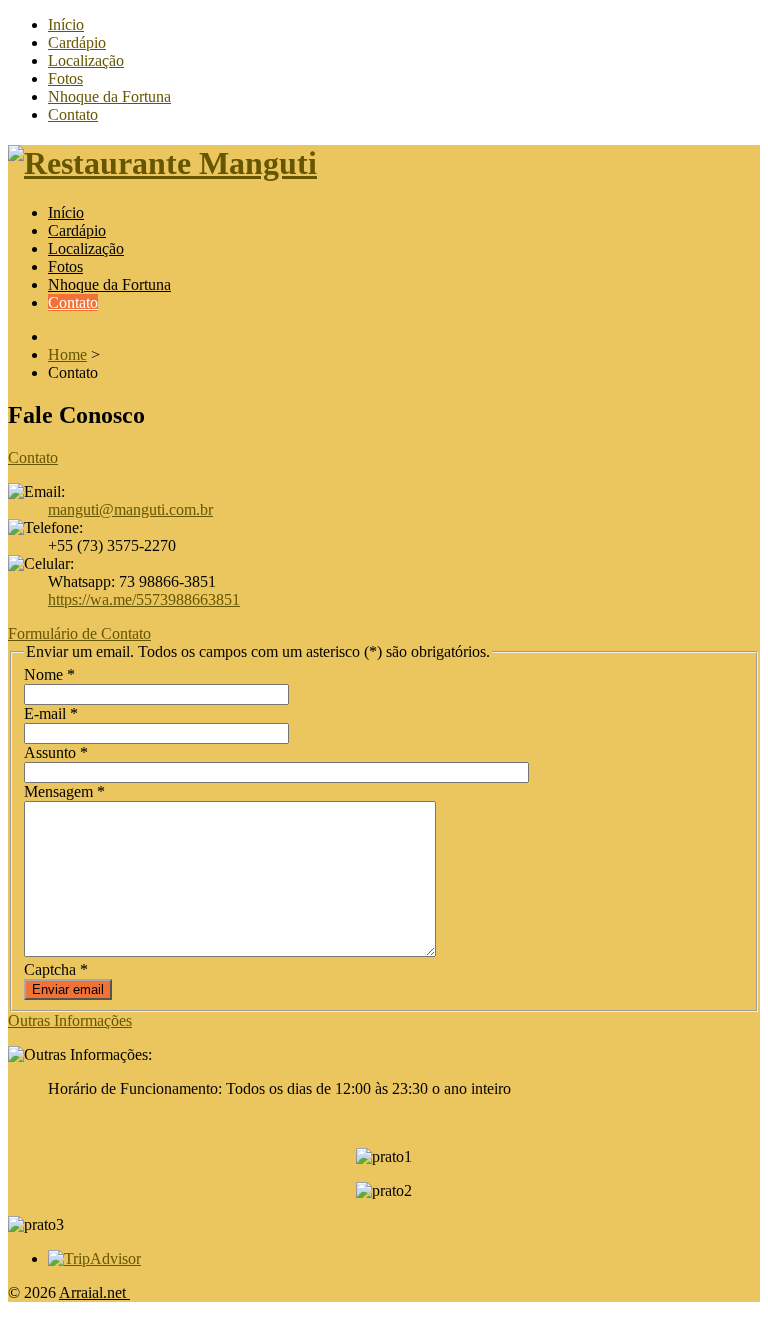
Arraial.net (94, 1292)
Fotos (65, 78)
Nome (49, 674)
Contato (73, 114)
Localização (86, 60)
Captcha (56, 969)
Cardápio (77, 42)
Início (66, 24)
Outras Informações (70, 1020)
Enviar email (68, 989)
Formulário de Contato (79, 633)
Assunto (56, 752)
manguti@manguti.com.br (130, 509)
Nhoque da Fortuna (109, 96)
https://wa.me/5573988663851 (144, 599)
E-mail (51, 713)
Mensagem (64, 791)
